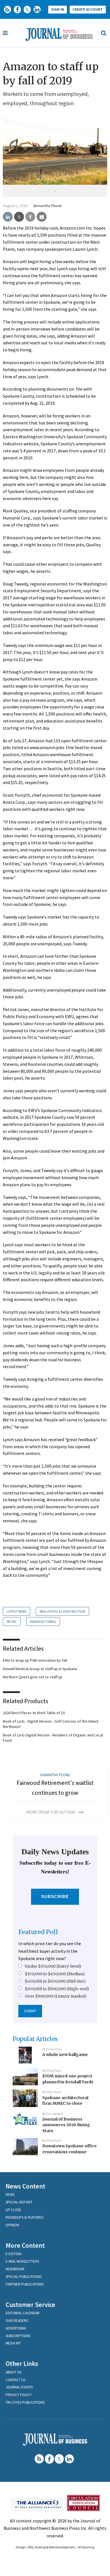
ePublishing (86, 2547)
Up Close (13, 2210)
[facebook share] (30, 217)
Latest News (16, 1611)
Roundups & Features (24, 2217)
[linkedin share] (8, 217)
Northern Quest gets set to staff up (33, 1677)
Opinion (12, 2225)
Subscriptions (18, 2336)
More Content (25, 2245)
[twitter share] (19, 217)
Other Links (22, 2363)
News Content (26, 2186)
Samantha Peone (47, 206)
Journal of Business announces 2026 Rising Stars (66, 2125)
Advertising (16, 2328)
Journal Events (19, 2387)
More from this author (51, 1812)
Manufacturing (43, 1621)
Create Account (88, 9)
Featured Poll (38, 1932)
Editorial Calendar (23, 2313)
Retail (12, 1621)
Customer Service (30, 2305)
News (10, 2195)
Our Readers (17, 2321)
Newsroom (15, 2269)
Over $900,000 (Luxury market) (56, 1996)
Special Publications (24, 2277)
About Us (13, 2372)
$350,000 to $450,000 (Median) (55, 1974)
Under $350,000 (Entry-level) (53, 1966)
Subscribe (55, 1896)
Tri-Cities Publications (25, 2402)
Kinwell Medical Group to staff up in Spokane (40, 1669)
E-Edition (14, 2254)
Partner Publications (25, 2284)
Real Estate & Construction (62, 1611)
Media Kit (13, 2343)
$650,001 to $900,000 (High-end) (57, 1989)
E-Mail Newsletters (22, 2261)
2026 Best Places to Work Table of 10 (34, 1713)
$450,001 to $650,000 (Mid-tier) (55, 1981)
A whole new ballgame (65, 2055)
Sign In (58, 9)
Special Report (19, 2202)
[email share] (42, 217)
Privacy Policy (19, 2395)
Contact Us (16, 2380)
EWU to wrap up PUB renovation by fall (35, 1660)
